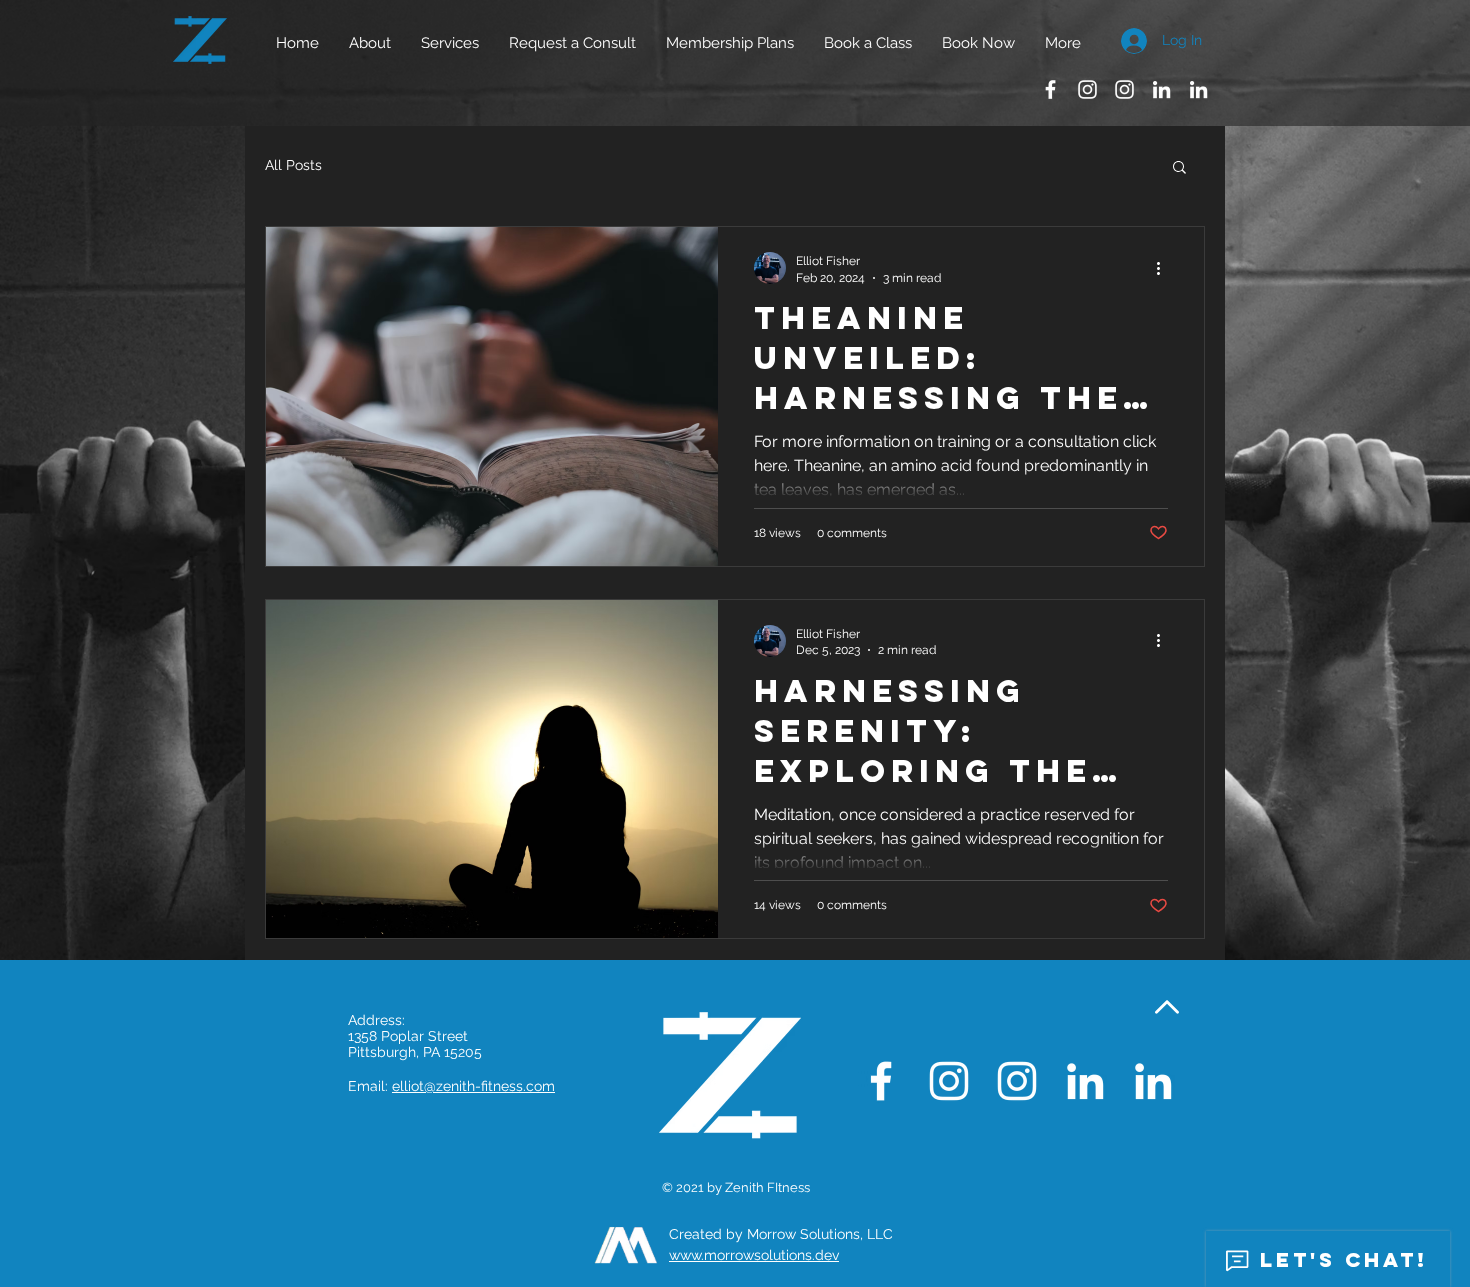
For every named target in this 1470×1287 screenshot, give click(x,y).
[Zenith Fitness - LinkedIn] (1198, 89)
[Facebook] (1050, 89)
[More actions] (1165, 268)
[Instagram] (1124, 89)
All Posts (293, 165)
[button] (450, 43)
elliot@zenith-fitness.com (473, 1086)
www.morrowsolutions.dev (754, 1255)
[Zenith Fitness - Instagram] (1087, 89)
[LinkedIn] (1161, 89)
